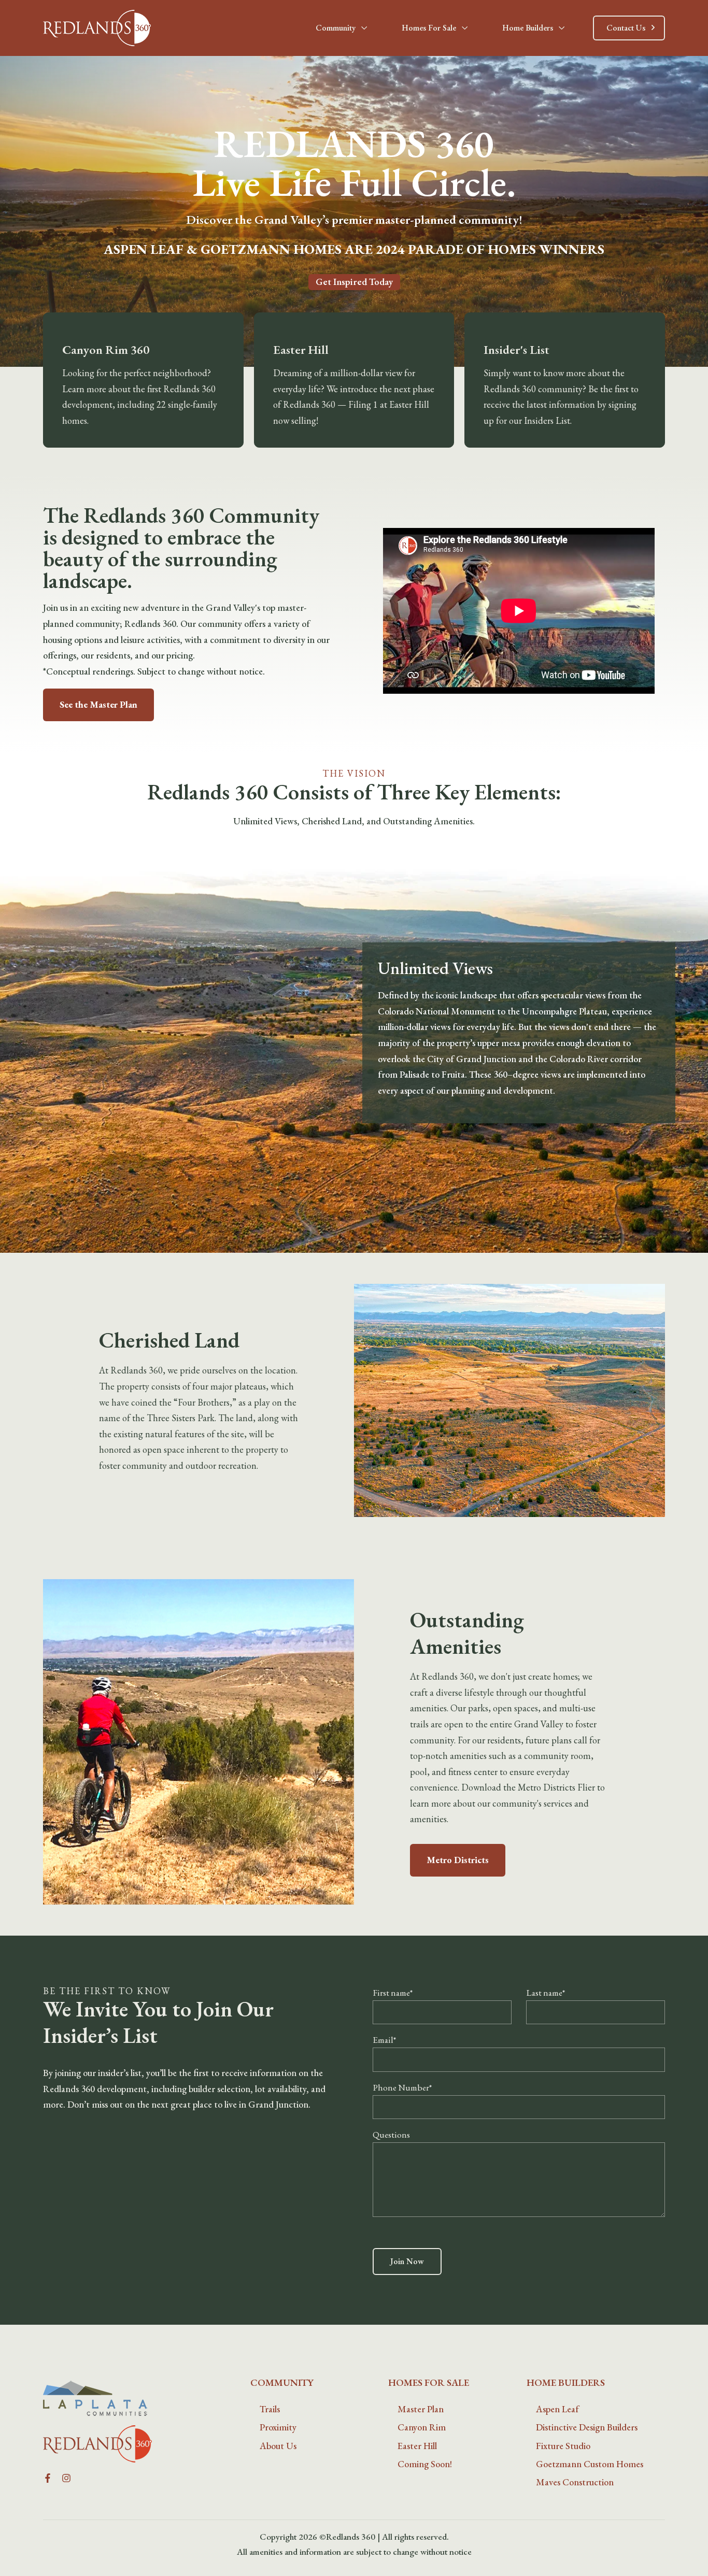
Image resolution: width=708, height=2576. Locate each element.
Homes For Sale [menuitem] (429, 2382)
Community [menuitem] (282, 2382)
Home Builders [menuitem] (566, 2382)
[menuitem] (270, 2409)
